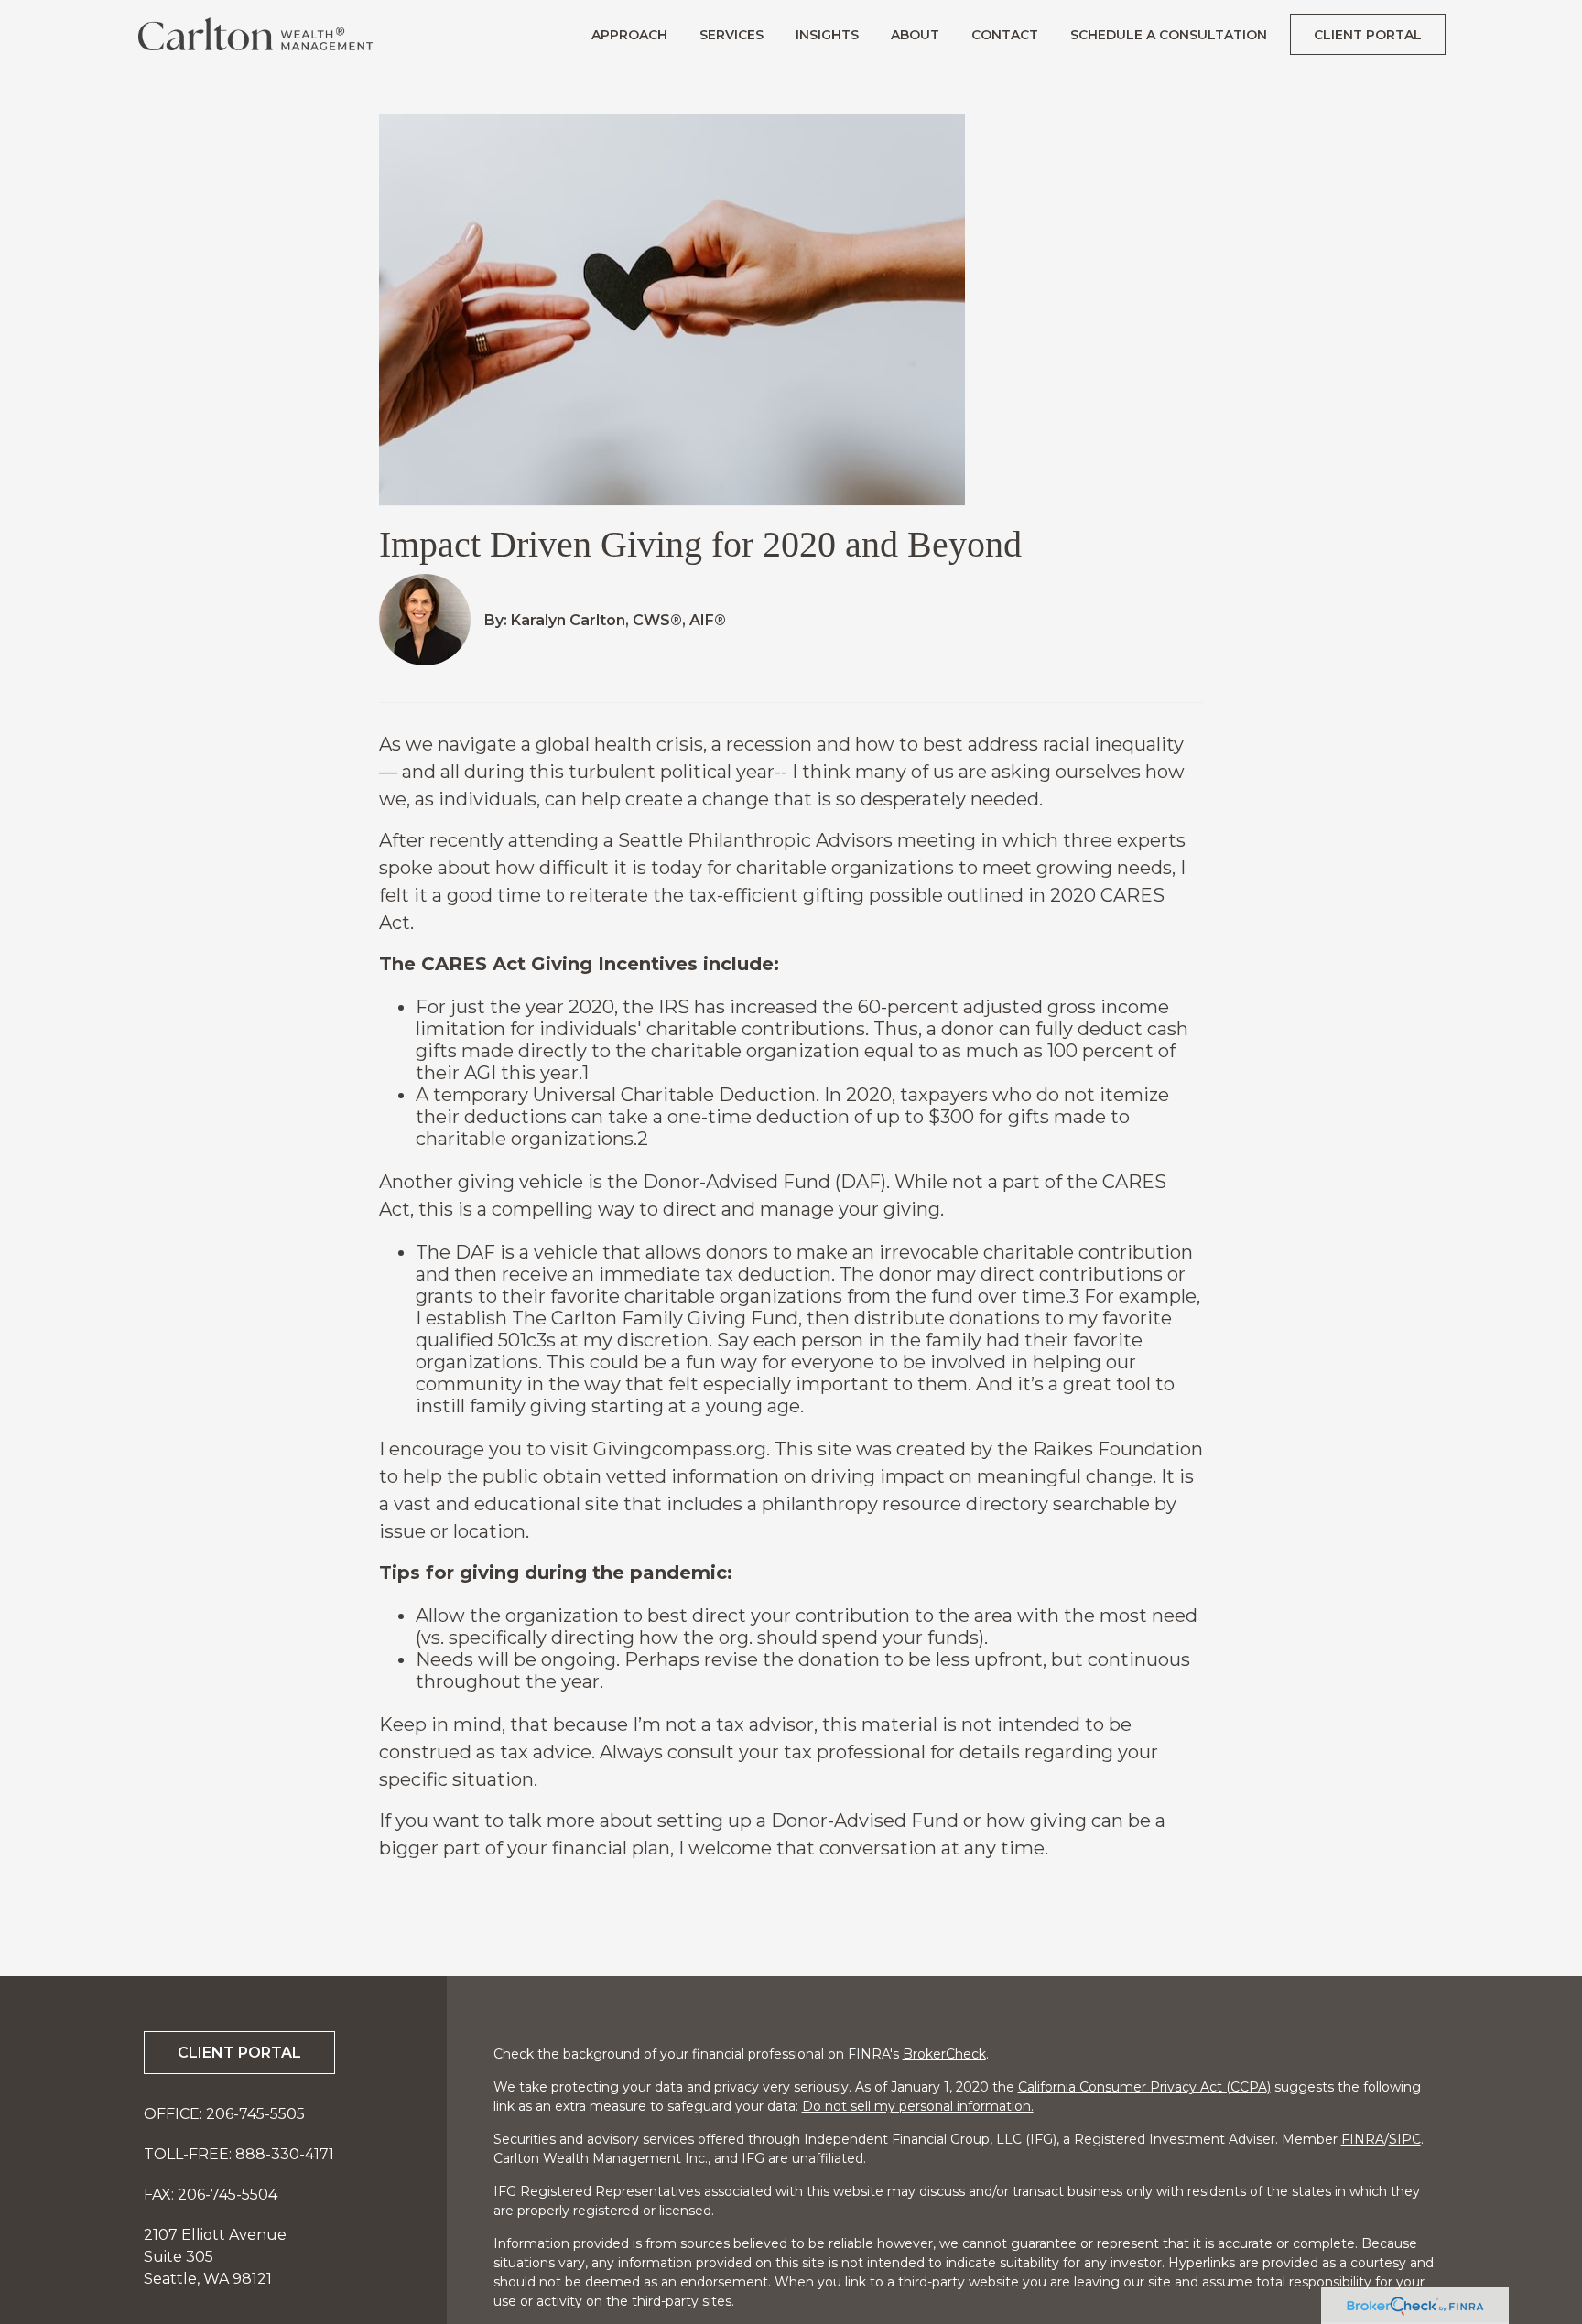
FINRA (1363, 2139)
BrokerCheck (944, 2054)
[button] (629, 34)
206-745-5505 (255, 2114)
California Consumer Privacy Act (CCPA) (1144, 2087)
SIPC (1405, 2139)
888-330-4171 (285, 2154)
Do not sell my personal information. (918, 2106)
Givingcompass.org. (682, 1449)
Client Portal (239, 2053)
